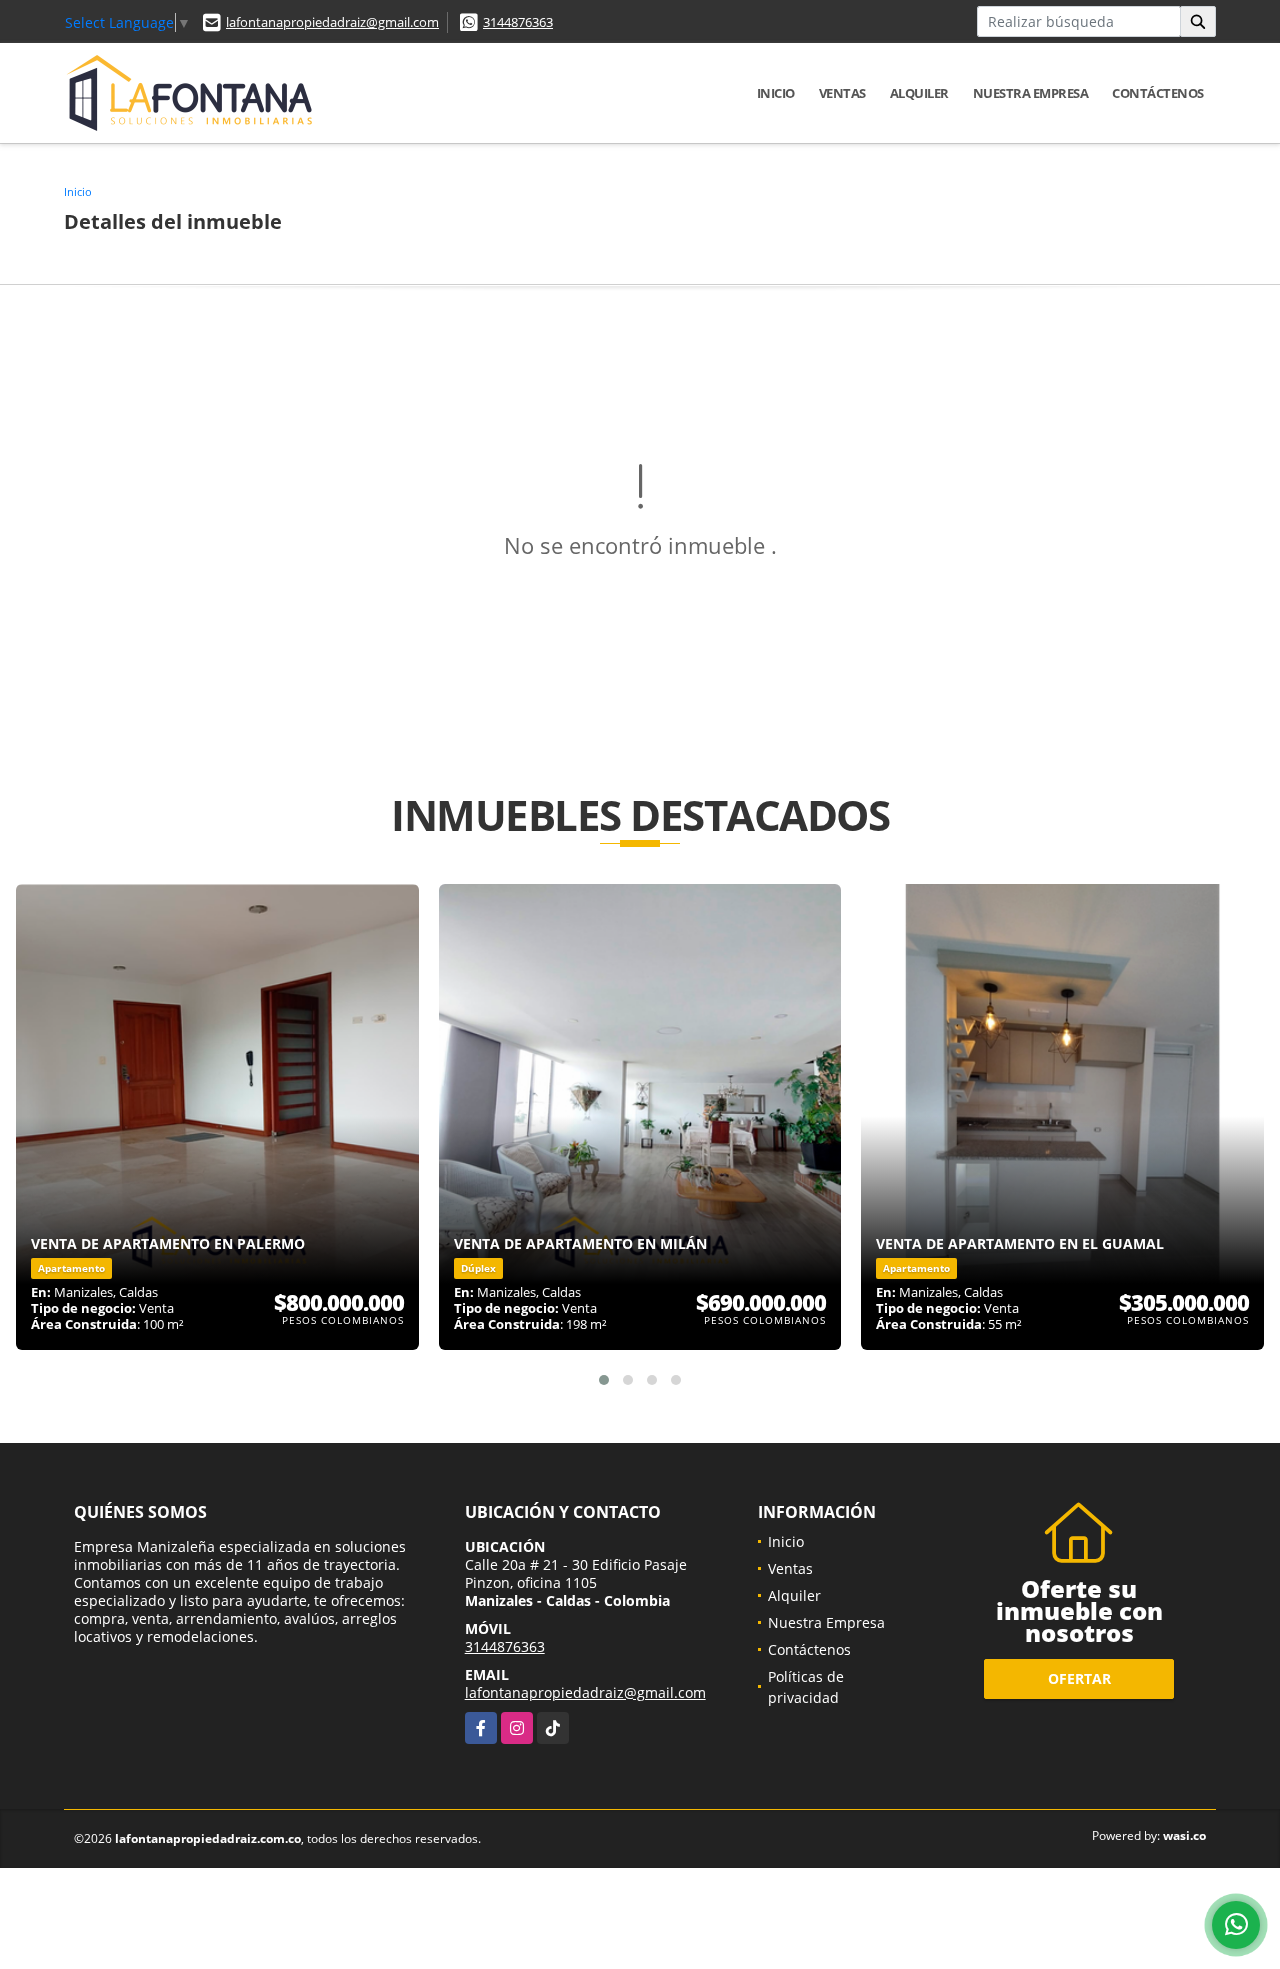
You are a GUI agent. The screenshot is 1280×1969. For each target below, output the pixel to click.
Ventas (842, 93)
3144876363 (518, 22)
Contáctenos (1158, 93)
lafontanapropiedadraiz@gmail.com (332, 22)
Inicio (776, 93)
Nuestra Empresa (1031, 93)
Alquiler (919, 93)
